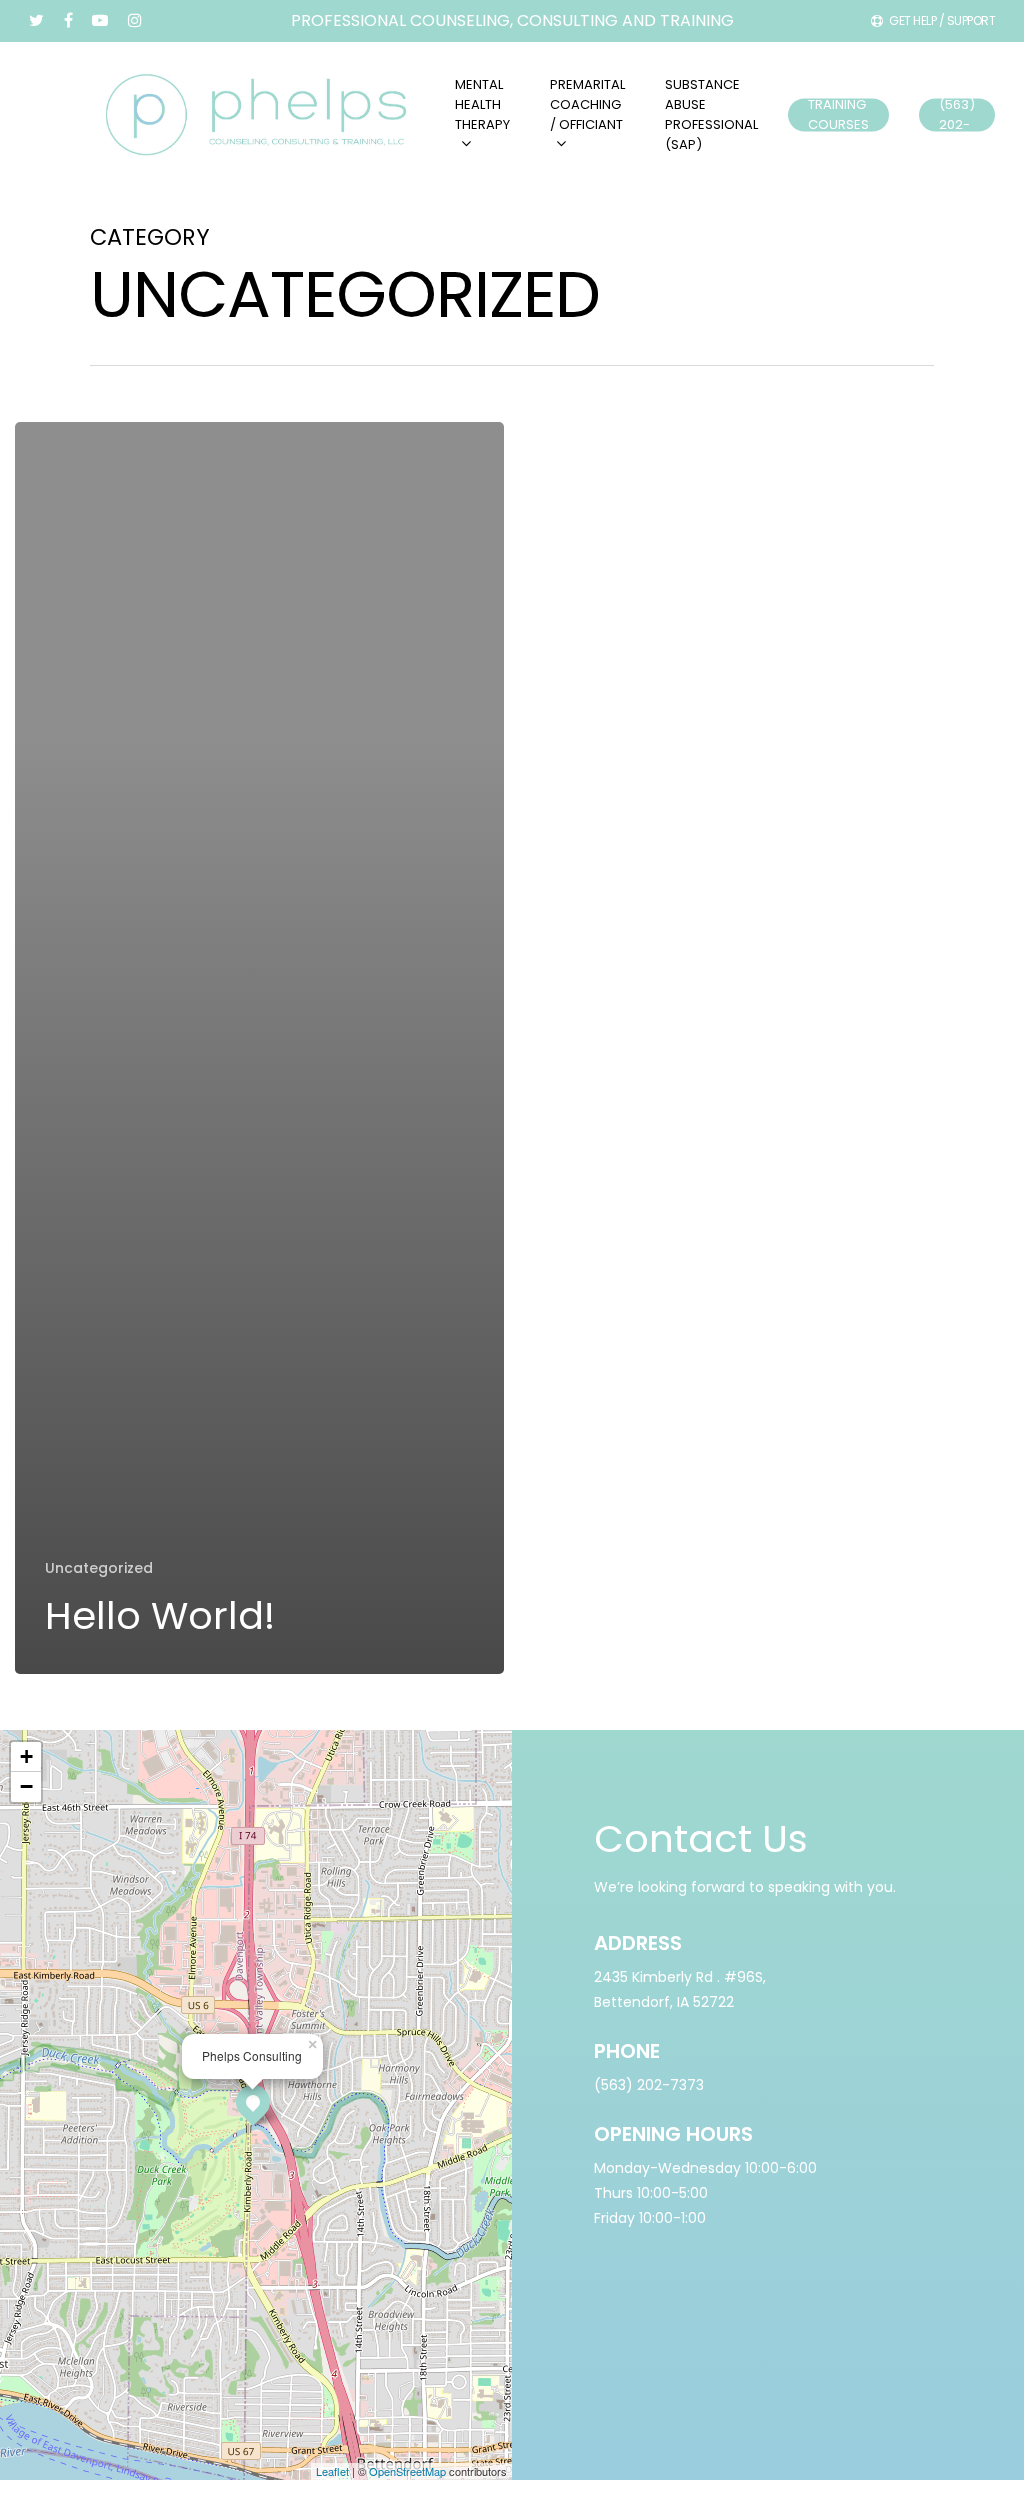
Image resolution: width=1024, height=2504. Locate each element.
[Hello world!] (259, 1048)
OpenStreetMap (407, 2471)
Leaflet (332, 2471)
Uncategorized (99, 1568)
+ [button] (26, 1756)
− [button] (26, 1786)
